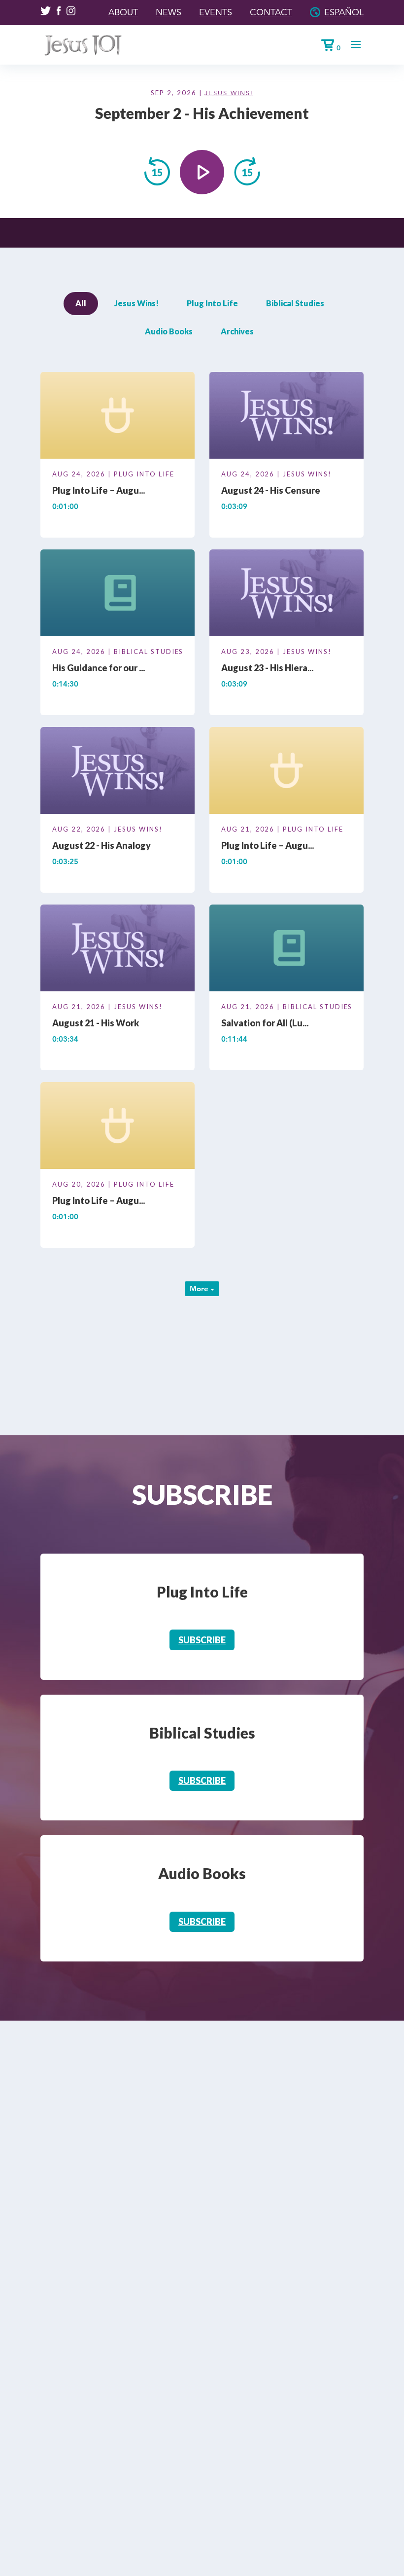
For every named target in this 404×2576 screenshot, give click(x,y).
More (200, 1288)
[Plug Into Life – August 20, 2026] (118, 1127)
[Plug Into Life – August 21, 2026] (286, 772)
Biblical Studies (295, 303)
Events (216, 12)
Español (344, 12)
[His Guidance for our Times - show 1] (118, 594)
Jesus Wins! (229, 93)
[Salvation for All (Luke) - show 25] (286, 950)
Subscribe (202, 1640)
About (123, 12)
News (168, 12)
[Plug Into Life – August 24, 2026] (118, 417)
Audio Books (169, 331)
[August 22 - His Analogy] (118, 772)
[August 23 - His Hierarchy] (286, 594)
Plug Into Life (212, 303)
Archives (237, 331)
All (81, 303)
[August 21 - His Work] (118, 950)
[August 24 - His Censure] (286, 417)
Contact (271, 12)
